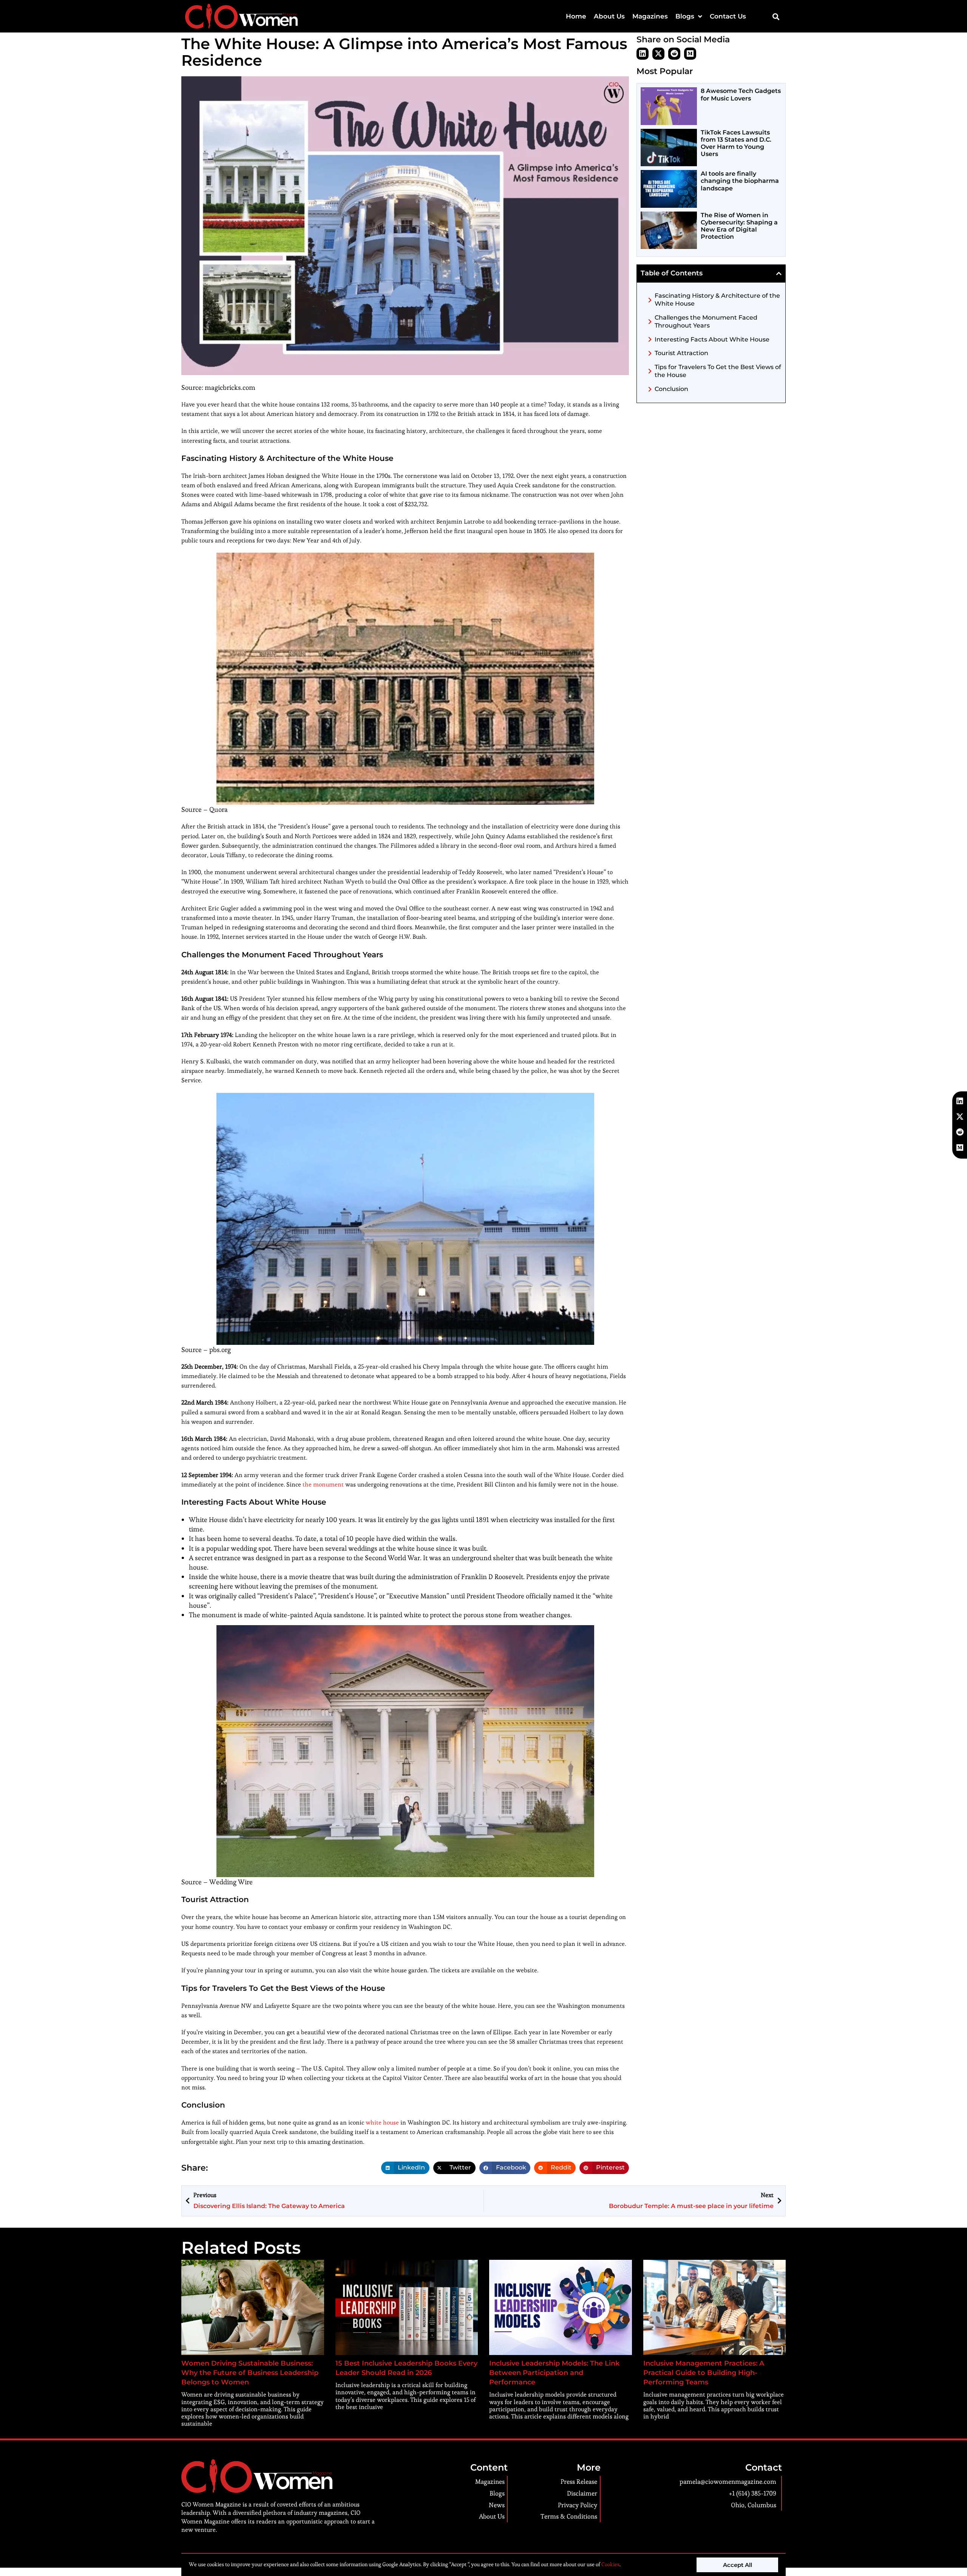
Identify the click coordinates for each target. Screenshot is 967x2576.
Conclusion (671, 389)
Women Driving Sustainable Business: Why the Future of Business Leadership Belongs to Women (250, 2373)
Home (576, 16)
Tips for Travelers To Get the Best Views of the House (718, 371)
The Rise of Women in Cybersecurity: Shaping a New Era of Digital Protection (739, 226)
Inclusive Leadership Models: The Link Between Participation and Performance (554, 2373)
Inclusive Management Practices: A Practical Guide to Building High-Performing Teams (704, 2373)
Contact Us (728, 16)
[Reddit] (674, 54)
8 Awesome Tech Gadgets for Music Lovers (741, 94)
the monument (323, 1484)
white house (382, 2122)
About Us (609, 16)
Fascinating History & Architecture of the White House (717, 300)
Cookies (610, 2564)
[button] (776, 16)
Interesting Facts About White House (712, 339)
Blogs (685, 16)
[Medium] (690, 54)
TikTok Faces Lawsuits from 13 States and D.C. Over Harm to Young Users (736, 143)
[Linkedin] (643, 54)
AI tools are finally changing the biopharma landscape (740, 181)
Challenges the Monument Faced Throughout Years (706, 321)
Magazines (650, 16)
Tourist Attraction (681, 353)
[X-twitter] (658, 54)
